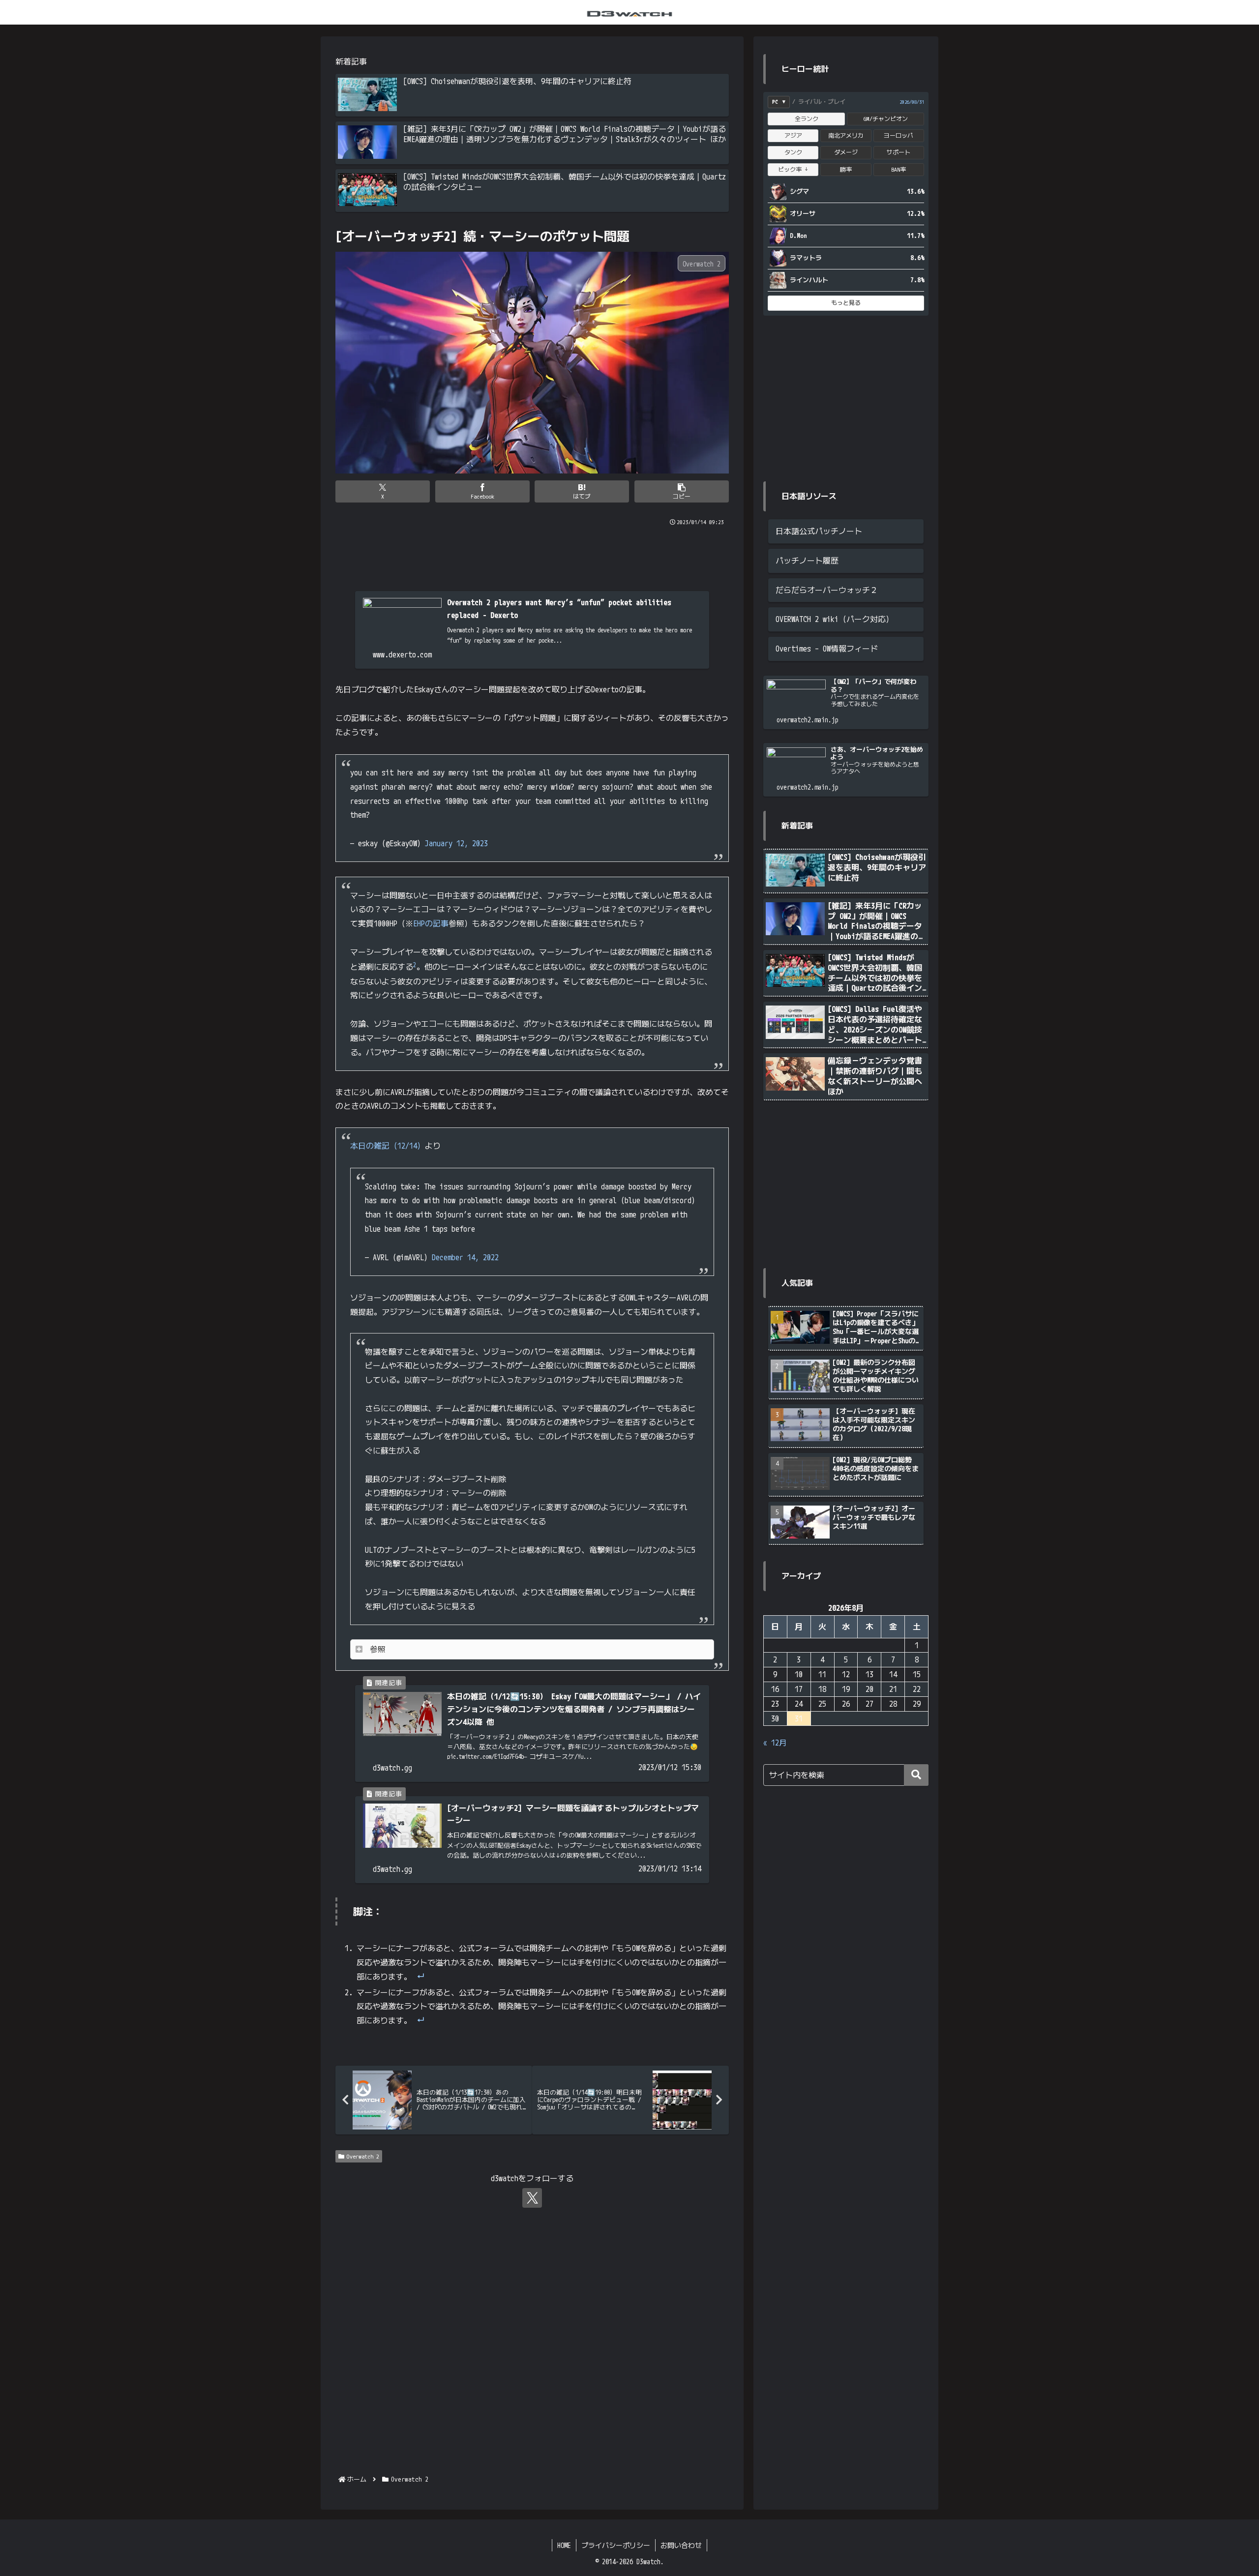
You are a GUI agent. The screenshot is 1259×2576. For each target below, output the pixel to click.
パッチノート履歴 (807, 561)
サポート (899, 152)
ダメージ (846, 152)
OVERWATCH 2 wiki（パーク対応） (835, 619)
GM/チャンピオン (886, 119)
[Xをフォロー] (532, 2198)
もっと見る (846, 303)
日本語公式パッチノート (819, 531)
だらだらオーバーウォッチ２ (827, 590)
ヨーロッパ (899, 135)
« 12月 (775, 1743)
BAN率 (899, 169)
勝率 (846, 169)
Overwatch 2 (363, 2156)
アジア (793, 135)
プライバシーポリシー (616, 2545)
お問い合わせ (681, 2545)
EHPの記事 (431, 923)
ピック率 (793, 169)
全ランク (807, 119)
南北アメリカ (846, 135)
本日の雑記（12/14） (388, 1146)
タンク (793, 152)
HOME (564, 2545)
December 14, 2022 (465, 1257)
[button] (682, 491)
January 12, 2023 (456, 843)
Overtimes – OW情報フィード (827, 649)
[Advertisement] (532, 555)
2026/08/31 (912, 102)
